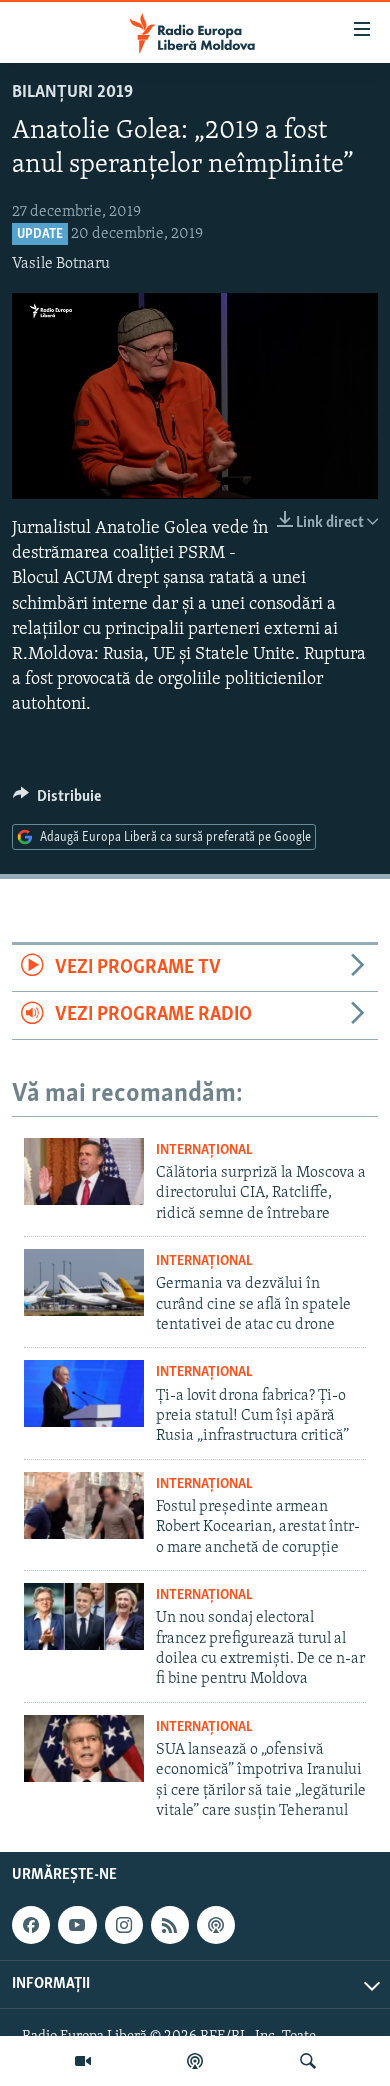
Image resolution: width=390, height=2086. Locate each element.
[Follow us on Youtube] (77, 1925)
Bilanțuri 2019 (72, 93)
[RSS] (170, 1925)
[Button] (57, 801)
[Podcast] (195, 2061)
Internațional (204, 1150)
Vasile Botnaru (61, 264)
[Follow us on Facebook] (31, 1925)
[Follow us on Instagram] (124, 1925)
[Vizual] (83, 2061)
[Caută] (308, 2061)
